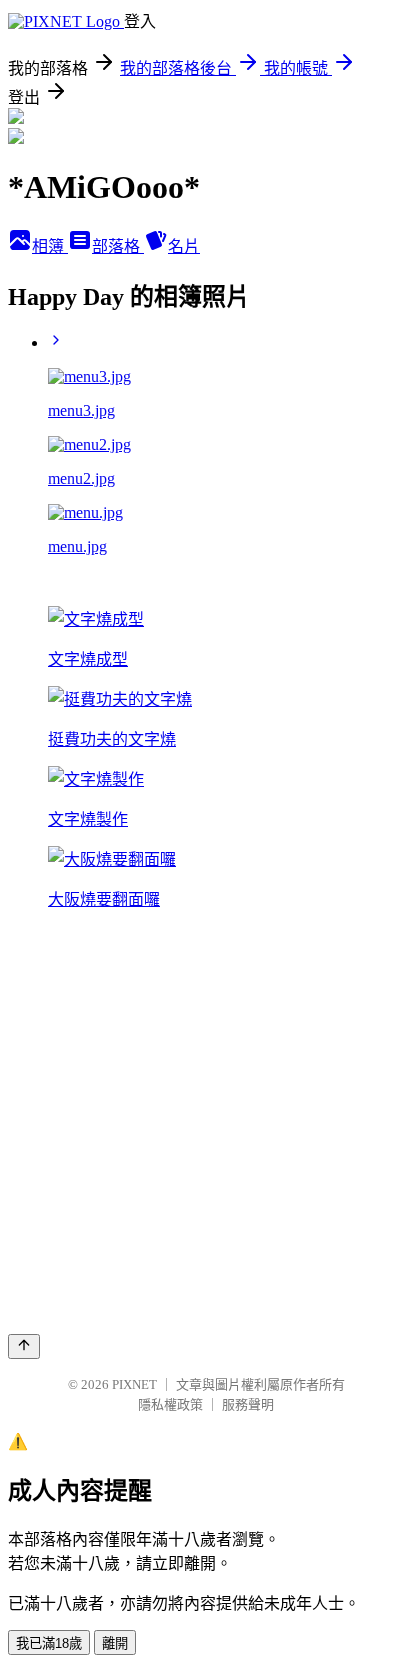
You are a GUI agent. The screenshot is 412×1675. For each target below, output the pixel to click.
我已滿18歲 (49, 1643)
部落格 (118, 246)
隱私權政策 (170, 1404)
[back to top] (24, 1346)
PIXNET (134, 1384)
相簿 (50, 246)
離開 (115, 1643)
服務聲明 (248, 1404)
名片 (184, 246)
